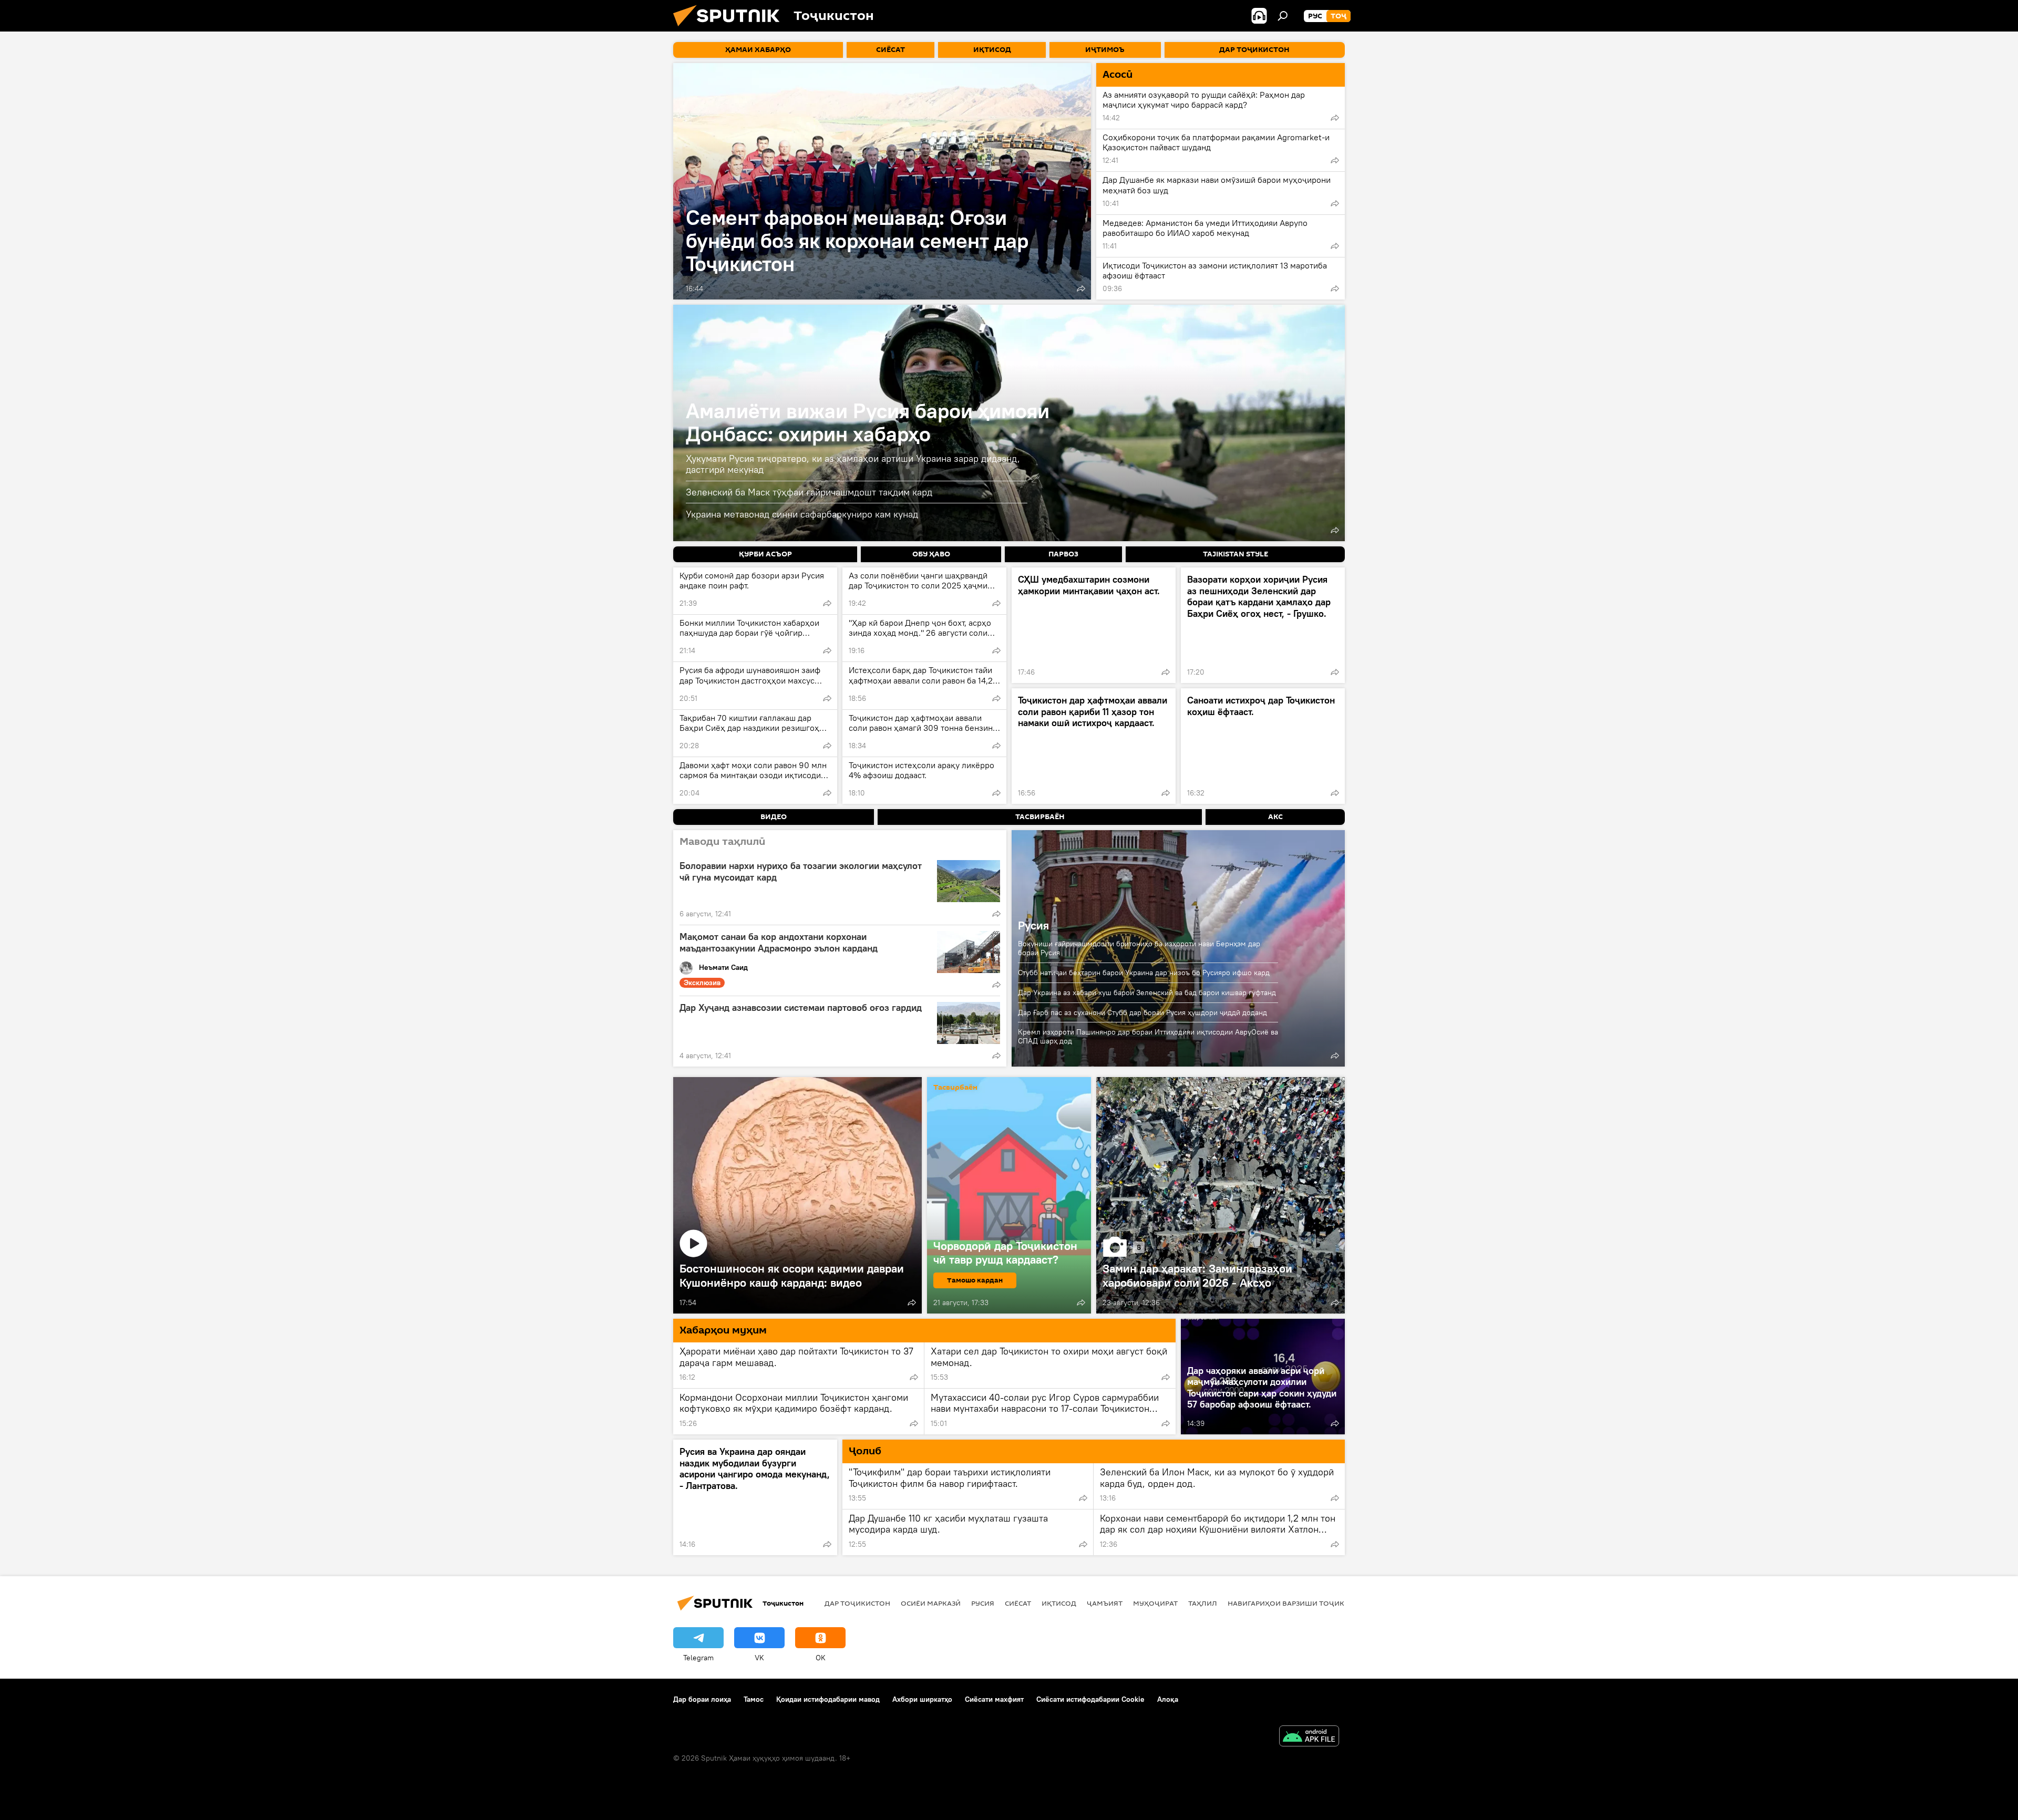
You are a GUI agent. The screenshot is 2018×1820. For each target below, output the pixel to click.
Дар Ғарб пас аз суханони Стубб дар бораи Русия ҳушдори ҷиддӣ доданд (1142, 1012)
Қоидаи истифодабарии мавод (828, 1699)
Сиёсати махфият (994, 1699)
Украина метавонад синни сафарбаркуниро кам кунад (802, 514)
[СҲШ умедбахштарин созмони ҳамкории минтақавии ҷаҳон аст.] (1094, 625)
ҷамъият (1105, 1603)
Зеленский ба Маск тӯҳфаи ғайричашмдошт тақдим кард (809, 492)
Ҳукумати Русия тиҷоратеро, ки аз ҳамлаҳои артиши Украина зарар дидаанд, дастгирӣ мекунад (853, 464)
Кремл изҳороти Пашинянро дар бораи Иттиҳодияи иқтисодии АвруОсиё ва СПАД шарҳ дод (1148, 1036)
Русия (1033, 925)
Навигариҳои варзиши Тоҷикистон (1298, 1603)
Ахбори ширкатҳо (922, 1699)
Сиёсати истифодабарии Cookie (1090, 1699)
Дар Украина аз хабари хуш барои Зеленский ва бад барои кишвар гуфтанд (1147, 992)
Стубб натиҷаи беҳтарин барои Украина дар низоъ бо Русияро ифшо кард (1144, 973)
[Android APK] (1309, 1737)
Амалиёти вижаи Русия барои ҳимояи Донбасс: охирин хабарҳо (868, 422)
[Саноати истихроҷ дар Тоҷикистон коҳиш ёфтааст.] (1263, 746)
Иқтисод (1059, 1603)
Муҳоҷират (1155, 1603)
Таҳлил (1203, 1603)
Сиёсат (1018, 1603)
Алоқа (1168, 1699)
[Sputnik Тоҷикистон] (730, 29)
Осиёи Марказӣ (931, 1603)
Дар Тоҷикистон (857, 1603)
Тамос (754, 1699)
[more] (1081, 288)
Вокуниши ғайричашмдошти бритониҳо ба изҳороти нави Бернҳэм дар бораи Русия (1139, 948)
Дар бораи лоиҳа (702, 1699)
